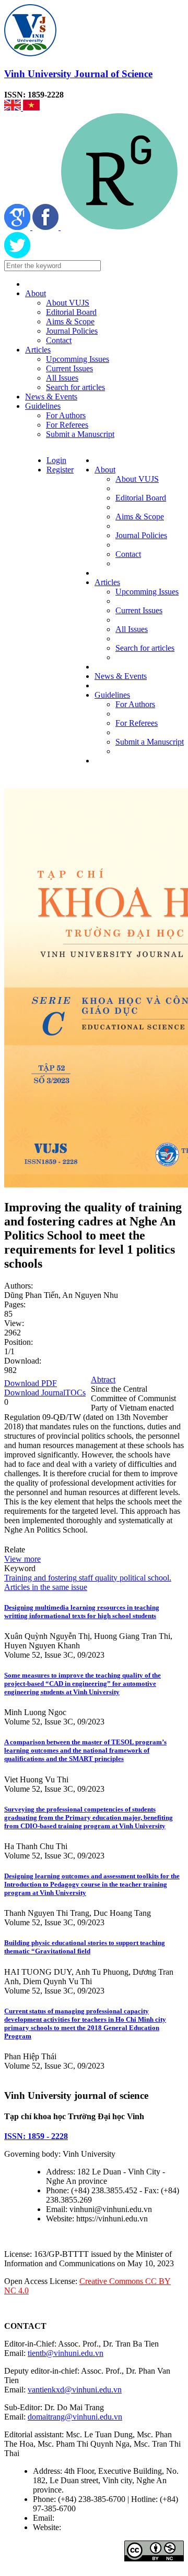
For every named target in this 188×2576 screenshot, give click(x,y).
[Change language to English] (14, 108)
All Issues (62, 378)
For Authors (66, 415)
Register (60, 470)
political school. (144, 1578)
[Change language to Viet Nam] (31, 108)
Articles (38, 350)
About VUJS (68, 303)
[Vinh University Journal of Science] (30, 53)
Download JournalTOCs (45, 1393)
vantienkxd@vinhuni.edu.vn (75, 2390)
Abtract (103, 1380)
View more (22, 1559)
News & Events (51, 397)
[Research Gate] (119, 227)
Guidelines (43, 406)
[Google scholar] (18, 227)
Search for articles (75, 387)
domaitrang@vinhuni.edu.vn (75, 2417)
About (36, 293)
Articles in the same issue (46, 1587)
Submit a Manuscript (80, 434)
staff (85, 1578)
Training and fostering (40, 1578)
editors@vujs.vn (83, 2518)
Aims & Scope (70, 321)
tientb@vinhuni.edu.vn (66, 2353)
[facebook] (46, 227)
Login (56, 460)
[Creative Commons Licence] (154, 2559)
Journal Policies (72, 331)
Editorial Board (71, 312)
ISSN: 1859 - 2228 (36, 2136)
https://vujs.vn (86, 2527)
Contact (59, 340)
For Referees (67, 425)
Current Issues (69, 368)
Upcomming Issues (78, 359)
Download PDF (31, 1383)
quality (105, 1578)
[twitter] (17, 255)
